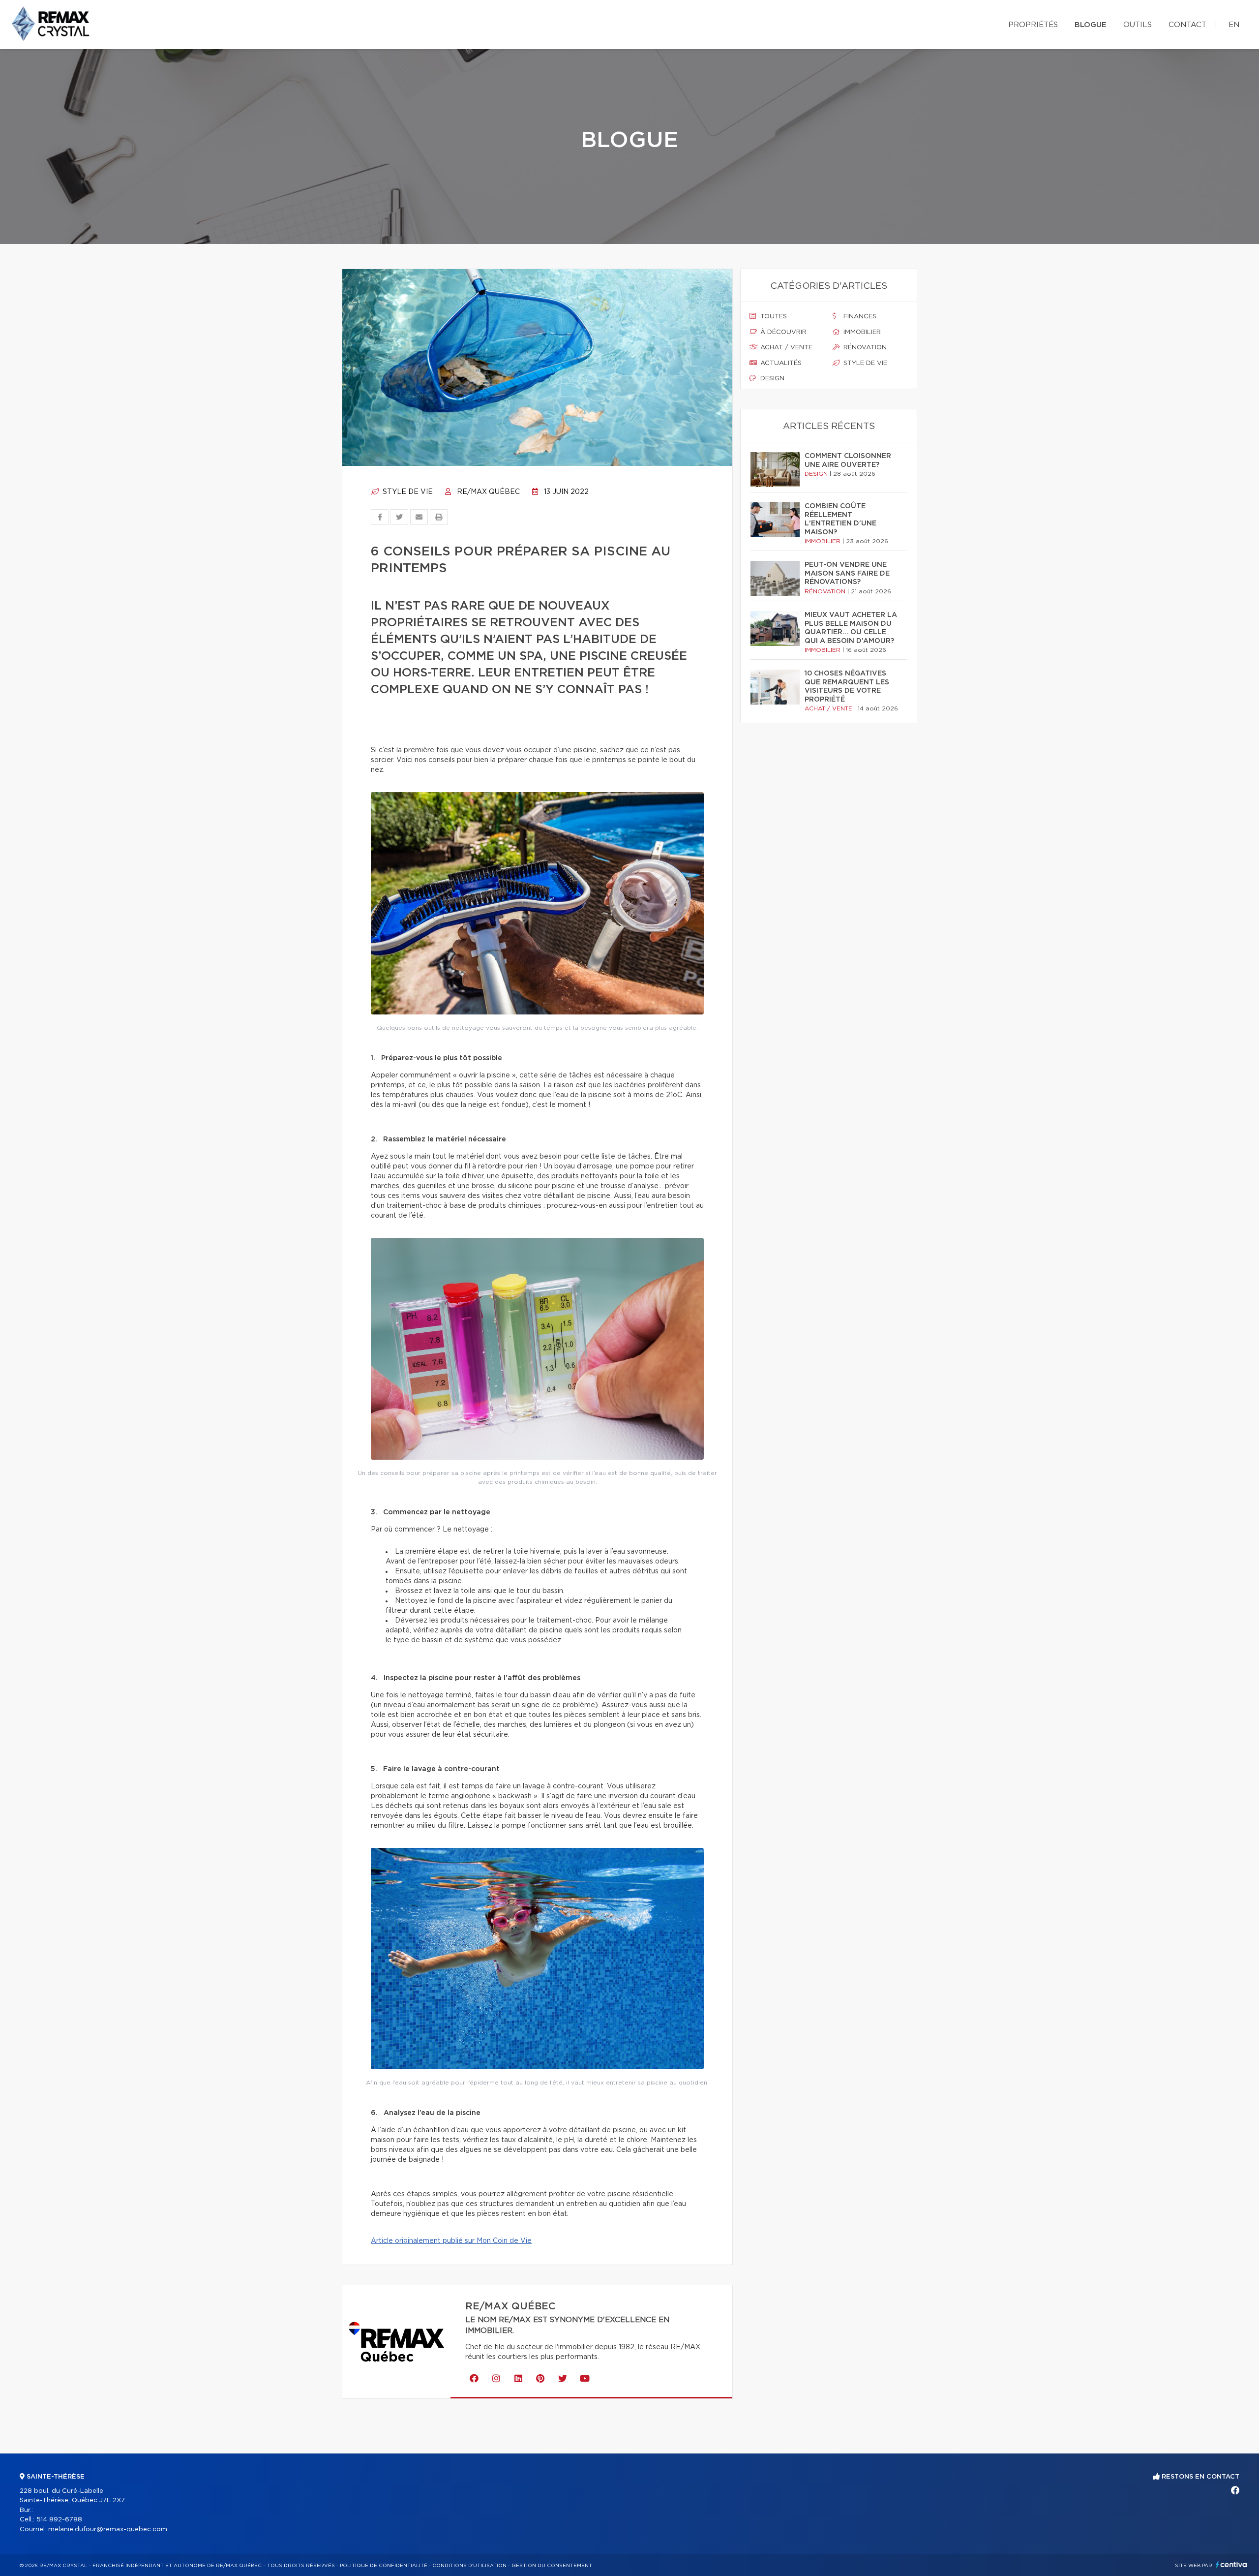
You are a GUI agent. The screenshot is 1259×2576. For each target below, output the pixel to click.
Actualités (780, 363)
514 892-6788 (59, 2520)
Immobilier (861, 332)
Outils (1138, 25)
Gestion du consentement (552, 2566)
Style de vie (407, 492)
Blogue (1091, 25)
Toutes (773, 317)
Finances (859, 317)
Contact (1187, 25)
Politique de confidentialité (384, 2566)
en (1234, 25)
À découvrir (782, 332)
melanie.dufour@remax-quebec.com (108, 2530)
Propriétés (1033, 25)
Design (771, 379)
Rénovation (864, 348)
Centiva (1231, 2564)
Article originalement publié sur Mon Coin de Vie (451, 2241)
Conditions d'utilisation (469, 2566)
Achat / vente (785, 348)
